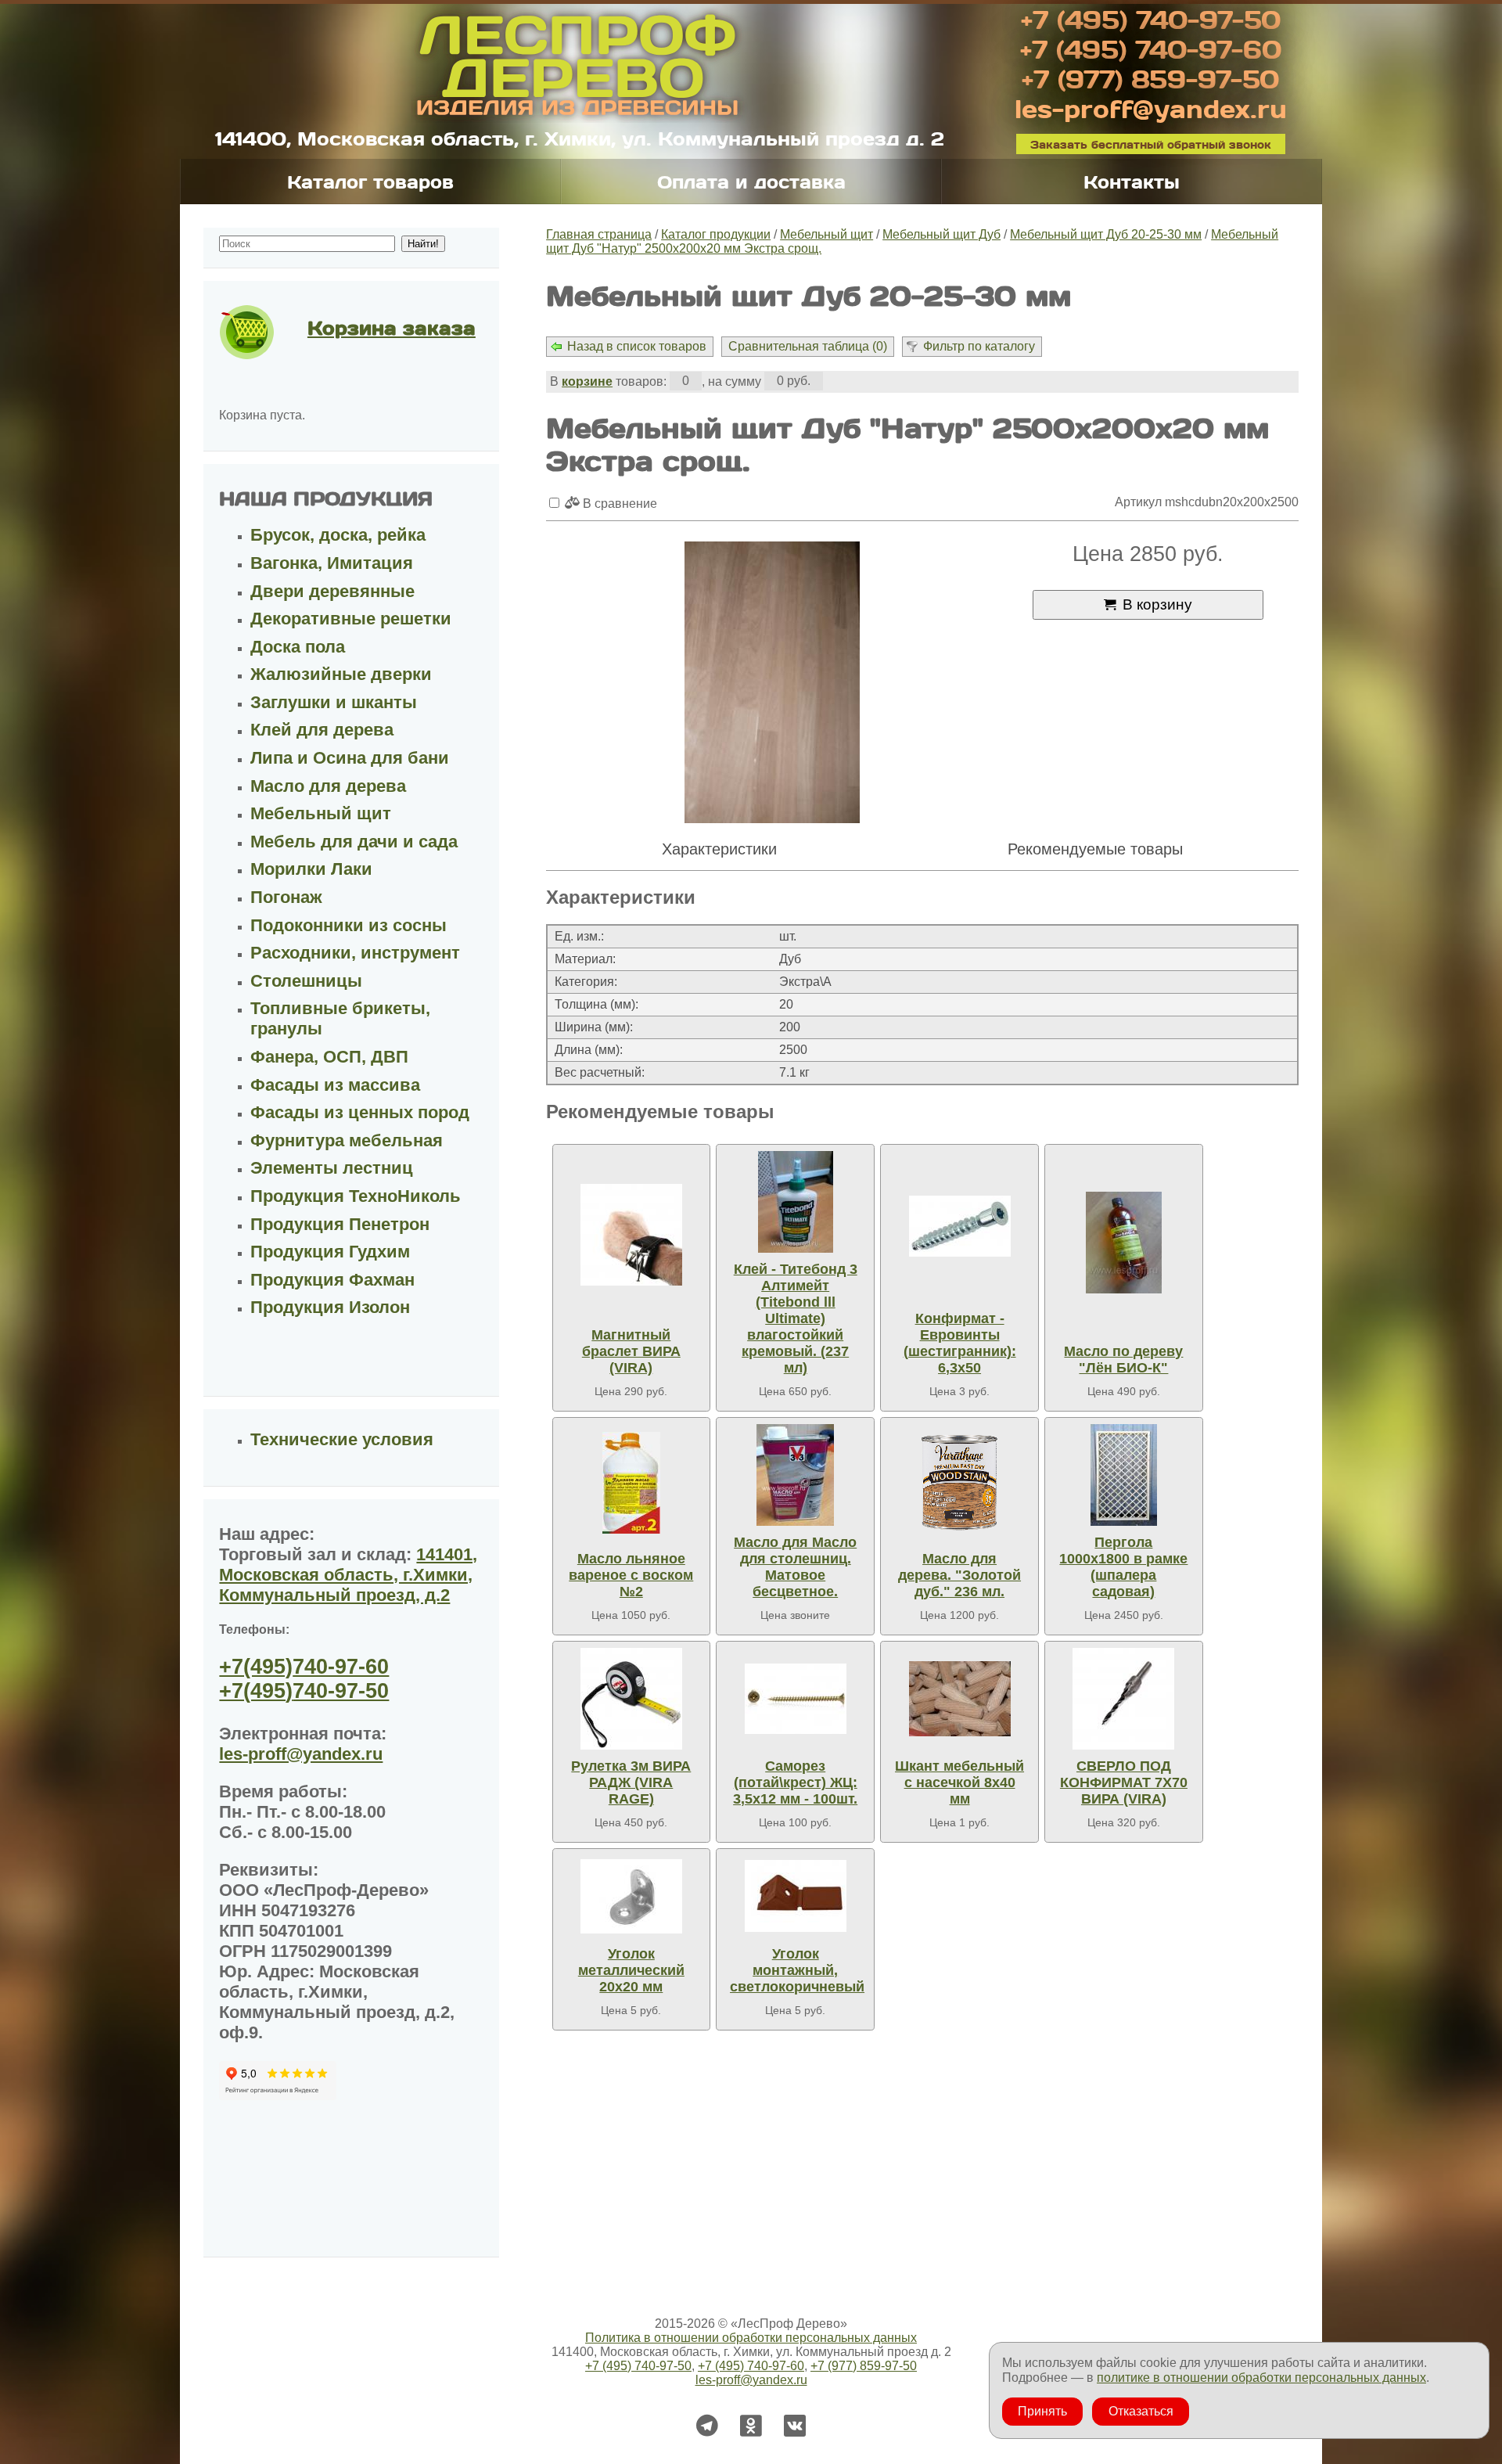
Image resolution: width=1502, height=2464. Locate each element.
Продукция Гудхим (330, 1252)
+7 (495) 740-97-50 (1151, 19)
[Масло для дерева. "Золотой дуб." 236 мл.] (960, 1483)
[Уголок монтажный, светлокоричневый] (796, 1896)
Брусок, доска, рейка (338, 535)
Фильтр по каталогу (979, 346)
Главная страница (599, 234)
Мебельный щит (826, 234)
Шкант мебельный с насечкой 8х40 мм (959, 1782)
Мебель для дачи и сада (354, 842)
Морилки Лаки (311, 869)
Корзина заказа (392, 327)
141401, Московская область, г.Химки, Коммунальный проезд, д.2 (348, 1575)
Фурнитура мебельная (347, 1140)
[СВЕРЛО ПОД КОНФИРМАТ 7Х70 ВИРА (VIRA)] (1123, 1699)
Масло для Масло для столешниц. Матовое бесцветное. (795, 1567)
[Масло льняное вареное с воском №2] (631, 1483)
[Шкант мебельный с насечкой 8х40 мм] (960, 1699)
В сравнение (618, 504)
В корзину (1157, 604)
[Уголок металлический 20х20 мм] (631, 1896)
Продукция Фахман (332, 1280)
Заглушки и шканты (334, 702)
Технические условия (342, 1439)
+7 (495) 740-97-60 (1151, 49)
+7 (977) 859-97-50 (1150, 78)
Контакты (1132, 182)
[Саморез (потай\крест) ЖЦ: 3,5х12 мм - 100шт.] (796, 1699)
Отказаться (1141, 2411)
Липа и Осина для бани (350, 758)
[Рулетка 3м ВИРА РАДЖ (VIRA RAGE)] (631, 1699)
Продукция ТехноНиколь (356, 1196)
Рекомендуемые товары (1095, 849)
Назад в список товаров (637, 346)
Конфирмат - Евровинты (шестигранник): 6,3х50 (960, 1343)
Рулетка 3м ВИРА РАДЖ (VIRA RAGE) (631, 1782)
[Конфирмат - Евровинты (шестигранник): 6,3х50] (960, 1227)
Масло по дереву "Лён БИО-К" (1123, 1360)
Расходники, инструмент (355, 953)
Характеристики (719, 849)
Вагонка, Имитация (332, 563)
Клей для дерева (322, 730)
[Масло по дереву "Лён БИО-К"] (1123, 1243)
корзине (587, 381)
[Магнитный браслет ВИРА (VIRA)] (631, 1235)
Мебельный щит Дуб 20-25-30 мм (1106, 234)
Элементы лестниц (332, 1168)
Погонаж (286, 897)
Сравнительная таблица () (808, 346)
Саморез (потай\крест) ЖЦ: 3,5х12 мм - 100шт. (795, 1782)
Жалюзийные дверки (341, 674)
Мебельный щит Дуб (941, 234)
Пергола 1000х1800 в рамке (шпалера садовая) (1123, 1567)
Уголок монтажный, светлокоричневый (797, 1970)
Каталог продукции (716, 234)
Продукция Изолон (330, 1307)
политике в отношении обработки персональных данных (1261, 2378)
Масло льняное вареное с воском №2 (631, 1575)
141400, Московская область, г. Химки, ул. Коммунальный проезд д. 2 (580, 138)
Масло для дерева (328, 786)
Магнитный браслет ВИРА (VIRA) (631, 1351)
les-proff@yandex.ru (1151, 108)
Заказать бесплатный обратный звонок (1151, 144)
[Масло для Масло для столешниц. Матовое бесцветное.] (796, 1475)
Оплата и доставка (751, 182)
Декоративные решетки (351, 619)
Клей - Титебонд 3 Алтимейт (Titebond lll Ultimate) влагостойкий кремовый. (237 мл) (796, 1318)
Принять (1042, 2411)
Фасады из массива (335, 1085)
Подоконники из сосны (349, 925)
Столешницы (306, 981)
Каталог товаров (370, 182)
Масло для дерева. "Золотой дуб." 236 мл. (959, 1575)
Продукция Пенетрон (340, 1224)
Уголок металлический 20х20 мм (631, 1970)
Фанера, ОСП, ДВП (329, 1057)
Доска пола (298, 647)
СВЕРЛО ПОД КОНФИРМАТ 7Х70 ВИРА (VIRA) (1124, 1782)
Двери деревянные (332, 591)
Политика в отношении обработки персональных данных (751, 2338)
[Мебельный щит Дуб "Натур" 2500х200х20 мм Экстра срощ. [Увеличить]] (772, 684)
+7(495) (304, 1667)
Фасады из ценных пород (360, 1112)
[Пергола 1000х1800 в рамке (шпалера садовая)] (1123, 1475)
